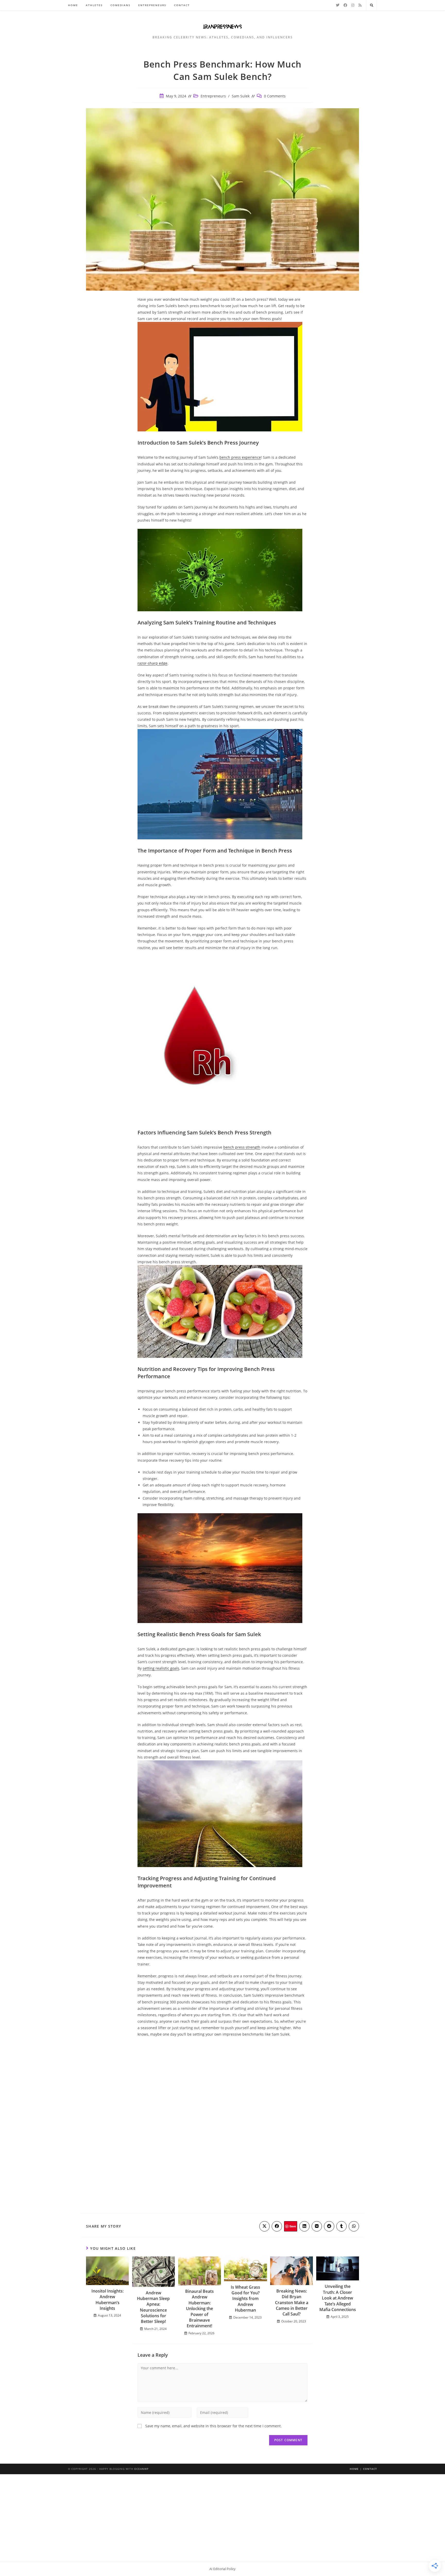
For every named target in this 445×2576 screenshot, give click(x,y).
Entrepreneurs (213, 96)
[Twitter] (338, 5)
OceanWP (141, 2469)
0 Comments (275, 96)
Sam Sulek (241, 96)
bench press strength (242, 1147)
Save (293, 2226)
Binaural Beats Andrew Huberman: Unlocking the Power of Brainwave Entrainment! (199, 2309)
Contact (370, 2469)
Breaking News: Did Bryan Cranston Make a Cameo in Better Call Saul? (292, 2303)
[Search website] (372, 5)
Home (354, 2469)
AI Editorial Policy (222, 2569)
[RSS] (360, 5)
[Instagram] (353, 5)
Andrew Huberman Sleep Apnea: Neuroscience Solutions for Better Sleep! (153, 2307)
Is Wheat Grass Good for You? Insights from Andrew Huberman (245, 2299)
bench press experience (240, 457)
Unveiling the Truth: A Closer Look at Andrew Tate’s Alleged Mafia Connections (338, 2298)
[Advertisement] (222, 2513)
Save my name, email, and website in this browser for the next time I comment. (213, 2426)
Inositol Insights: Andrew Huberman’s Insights (108, 2300)
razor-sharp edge (152, 663)
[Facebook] (345, 5)
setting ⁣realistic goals (161, 1668)
